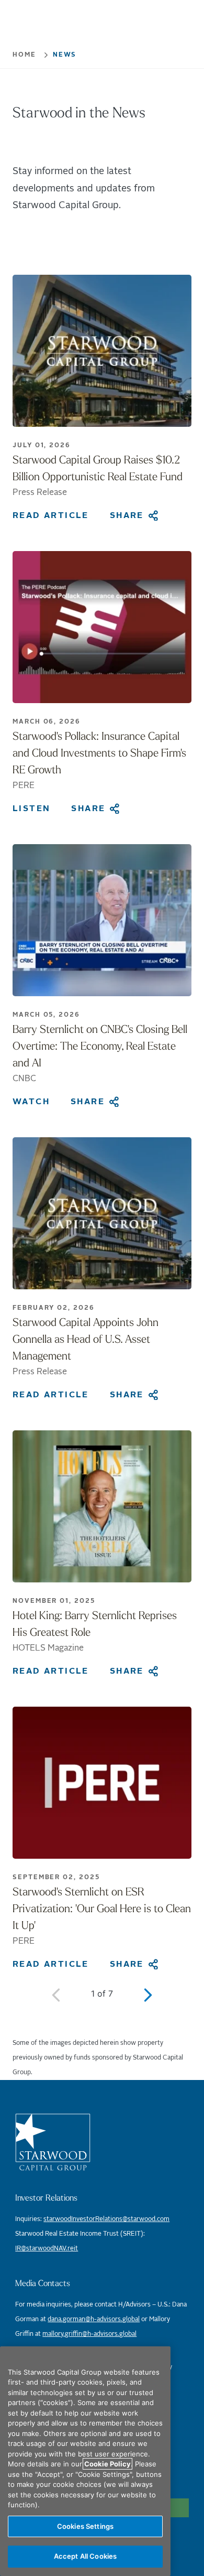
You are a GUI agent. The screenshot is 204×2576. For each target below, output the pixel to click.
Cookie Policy (107, 2464)
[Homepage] (102, 2142)
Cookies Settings (85, 2526)
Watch (31, 1102)
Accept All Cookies (85, 2556)
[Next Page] (148, 1995)
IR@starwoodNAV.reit (47, 2249)
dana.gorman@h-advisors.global (94, 2319)
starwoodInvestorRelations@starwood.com (106, 2219)
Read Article (51, 515)
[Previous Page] (56, 1995)
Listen (31, 809)
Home (24, 55)
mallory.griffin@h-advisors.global (89, 2334)
